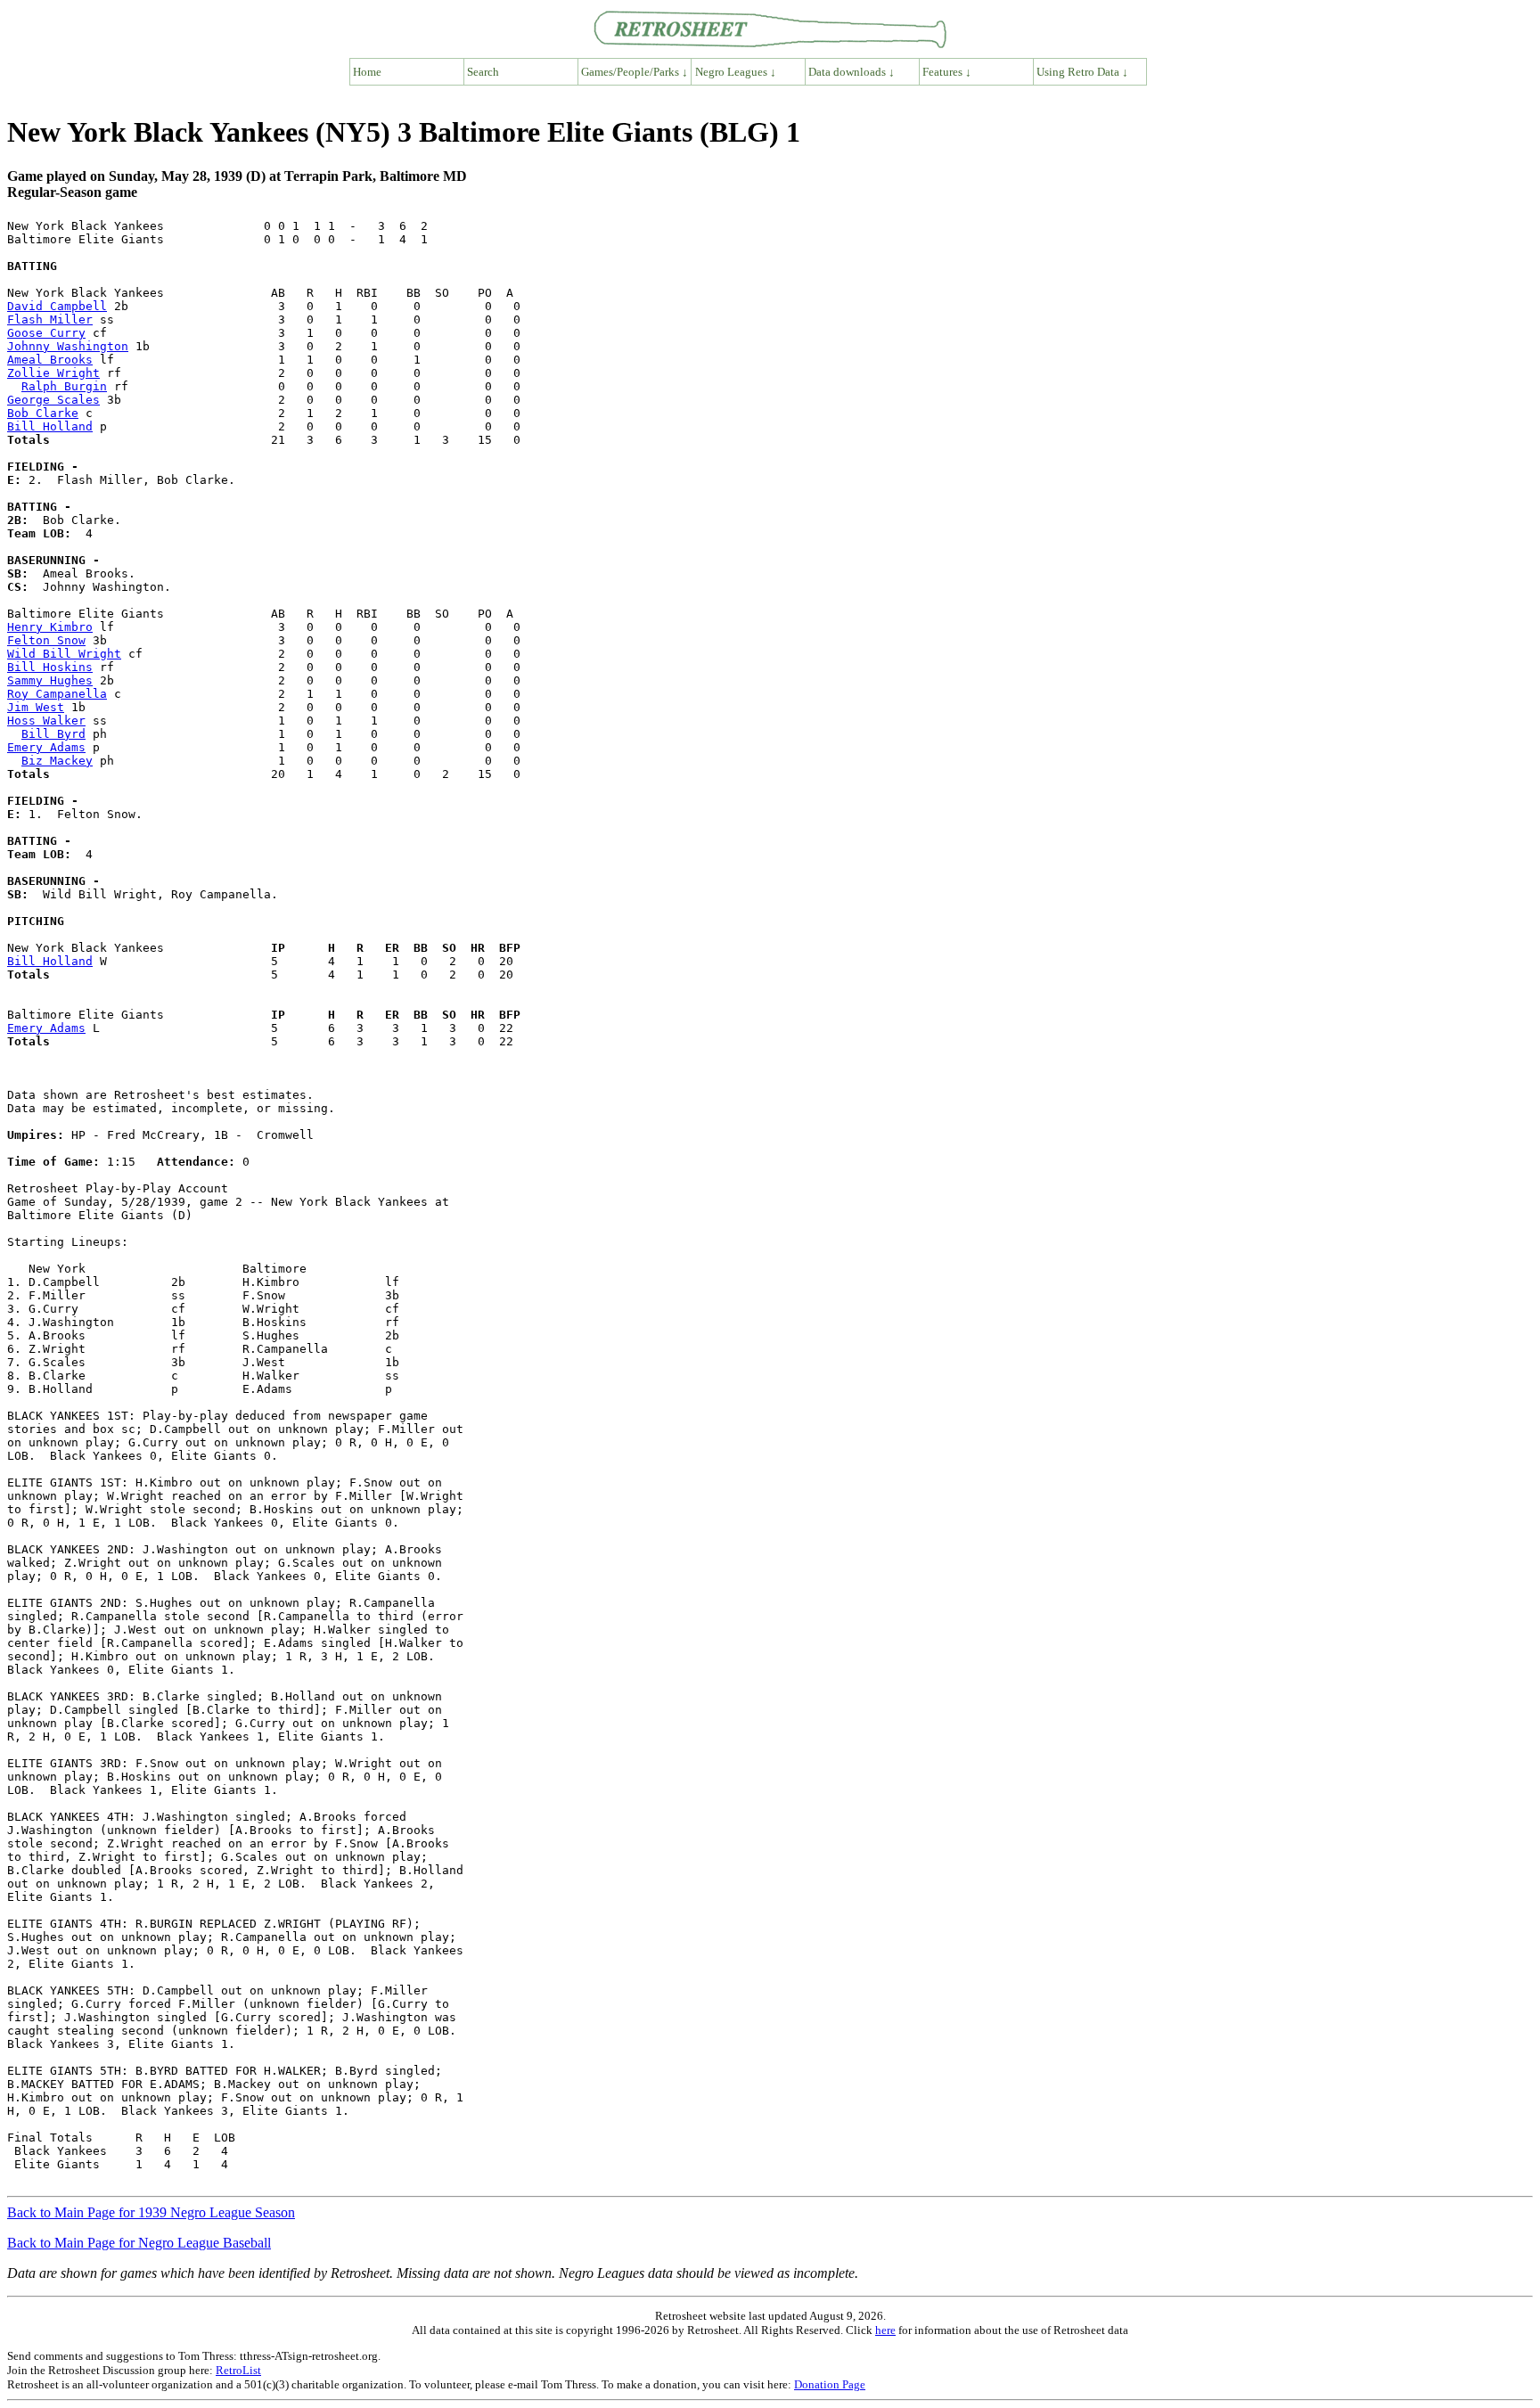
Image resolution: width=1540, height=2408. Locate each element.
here (885, 2330)
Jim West (36, 707)
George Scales (53, 400)
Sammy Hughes (50, 680)
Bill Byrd (53, 734)
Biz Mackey (57, 761)
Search (483, 72)
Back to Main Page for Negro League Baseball (139, 2243)
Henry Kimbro (50, 627)
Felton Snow (46, 640)
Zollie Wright (53, 373)
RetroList (238, 2370)
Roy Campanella (57, 694)
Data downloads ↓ (852, 72)
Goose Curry (46, 333)
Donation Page (830, 2384)
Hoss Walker (46, 721)
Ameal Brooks (50, 360)
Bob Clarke (43, 413)
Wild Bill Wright (64, 654)
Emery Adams (46, 747)
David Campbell (57, 306)
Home (367, 72)
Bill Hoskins (50, 667)
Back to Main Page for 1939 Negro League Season (151, 2212)
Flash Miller (50, 319)
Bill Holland (50, 426)
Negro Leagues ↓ (736, 72)
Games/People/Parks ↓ (635, 72)
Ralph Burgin (64, 386)
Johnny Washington (68, 346)
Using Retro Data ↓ (1082, 72)
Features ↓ (947, 72)
